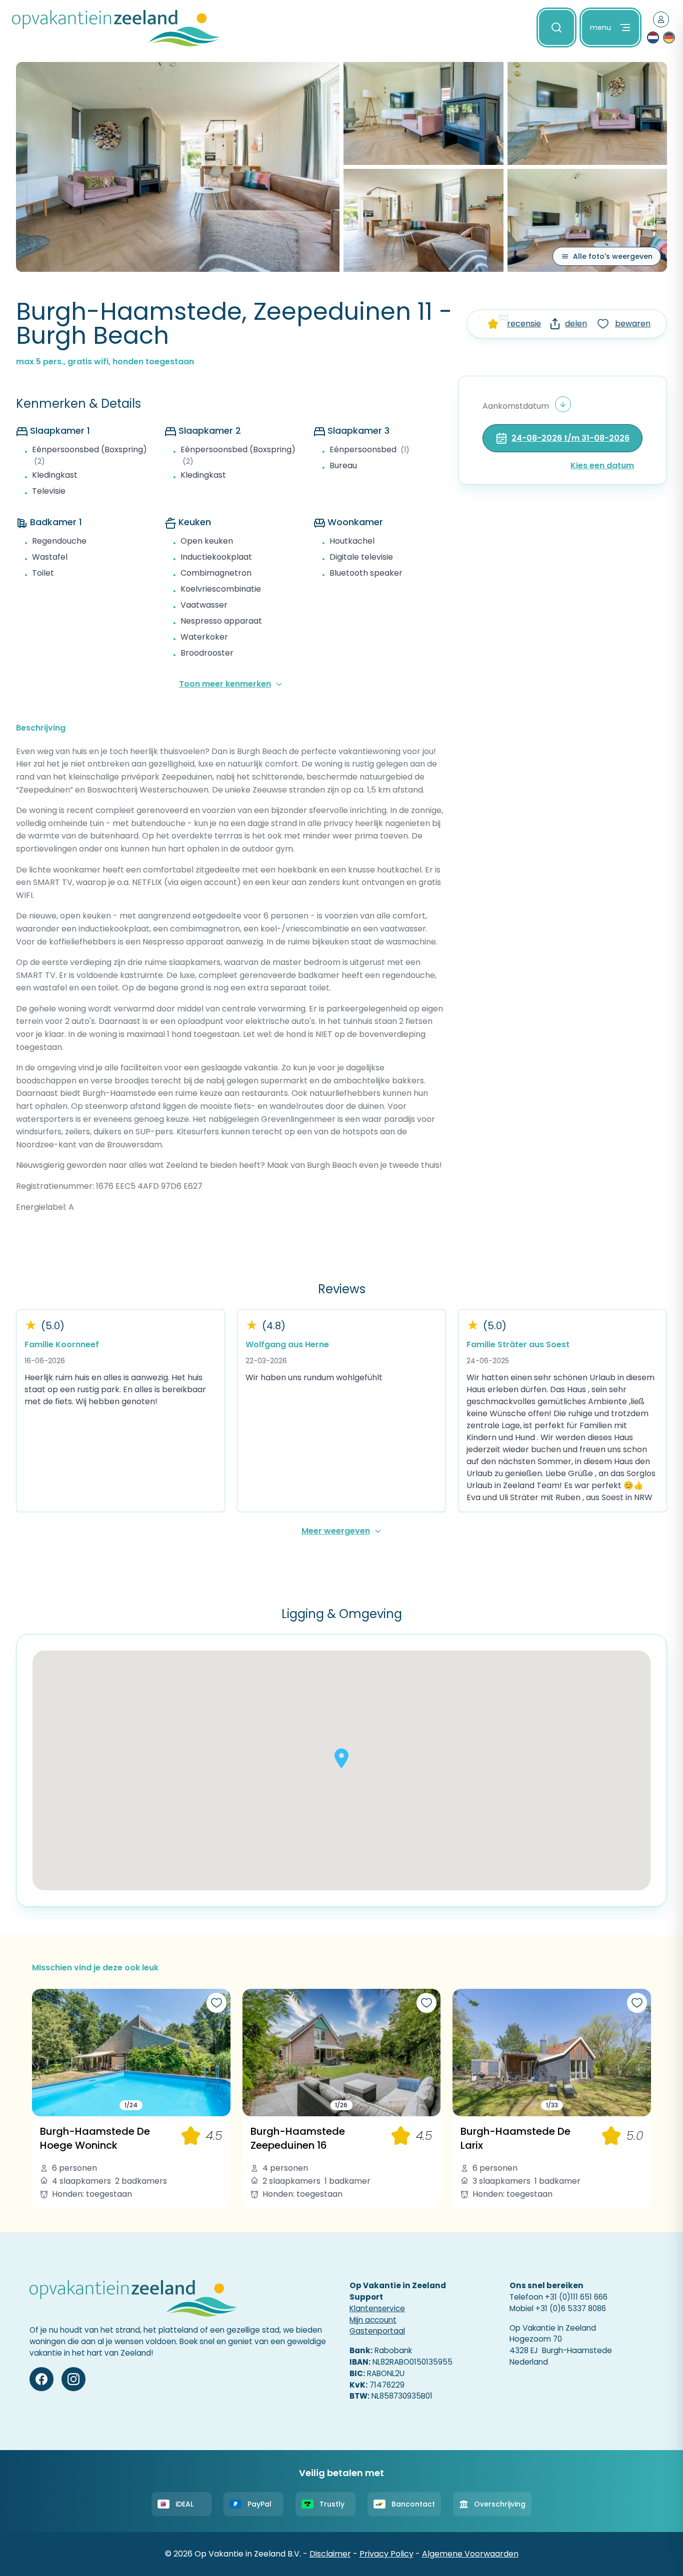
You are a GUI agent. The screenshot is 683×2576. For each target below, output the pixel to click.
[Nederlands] (653, 37)
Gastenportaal (377, 2331)
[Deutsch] (669, 37)
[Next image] (219, 2053)
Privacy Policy (386, 2554)
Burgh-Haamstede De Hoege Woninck (95, 2138)
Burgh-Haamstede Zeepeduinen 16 (298, 2138)
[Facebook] (41, 2379)
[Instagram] (73, 2379)
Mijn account (373, 2320)
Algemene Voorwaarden (470, 2554)
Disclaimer (330, 2554)
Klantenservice (377, 2308)
